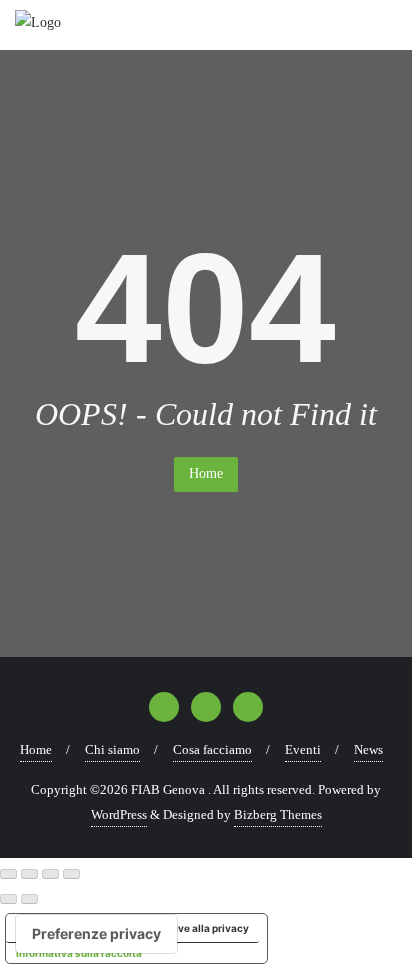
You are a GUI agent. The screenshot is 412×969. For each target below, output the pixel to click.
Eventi (303, 749)
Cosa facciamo (212, 749)
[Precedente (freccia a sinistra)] (8, 899)
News (368, 749)
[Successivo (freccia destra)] (29, 899)
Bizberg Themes (278, 814)
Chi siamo (112, 749)
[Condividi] (50, 874)
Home (206, 473)
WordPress (119, 814)
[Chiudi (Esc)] (71, 874)
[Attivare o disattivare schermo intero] (29, 874)
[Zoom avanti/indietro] (8, 874)
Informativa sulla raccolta (79, 953)
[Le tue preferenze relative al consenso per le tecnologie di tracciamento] (96, 934)
